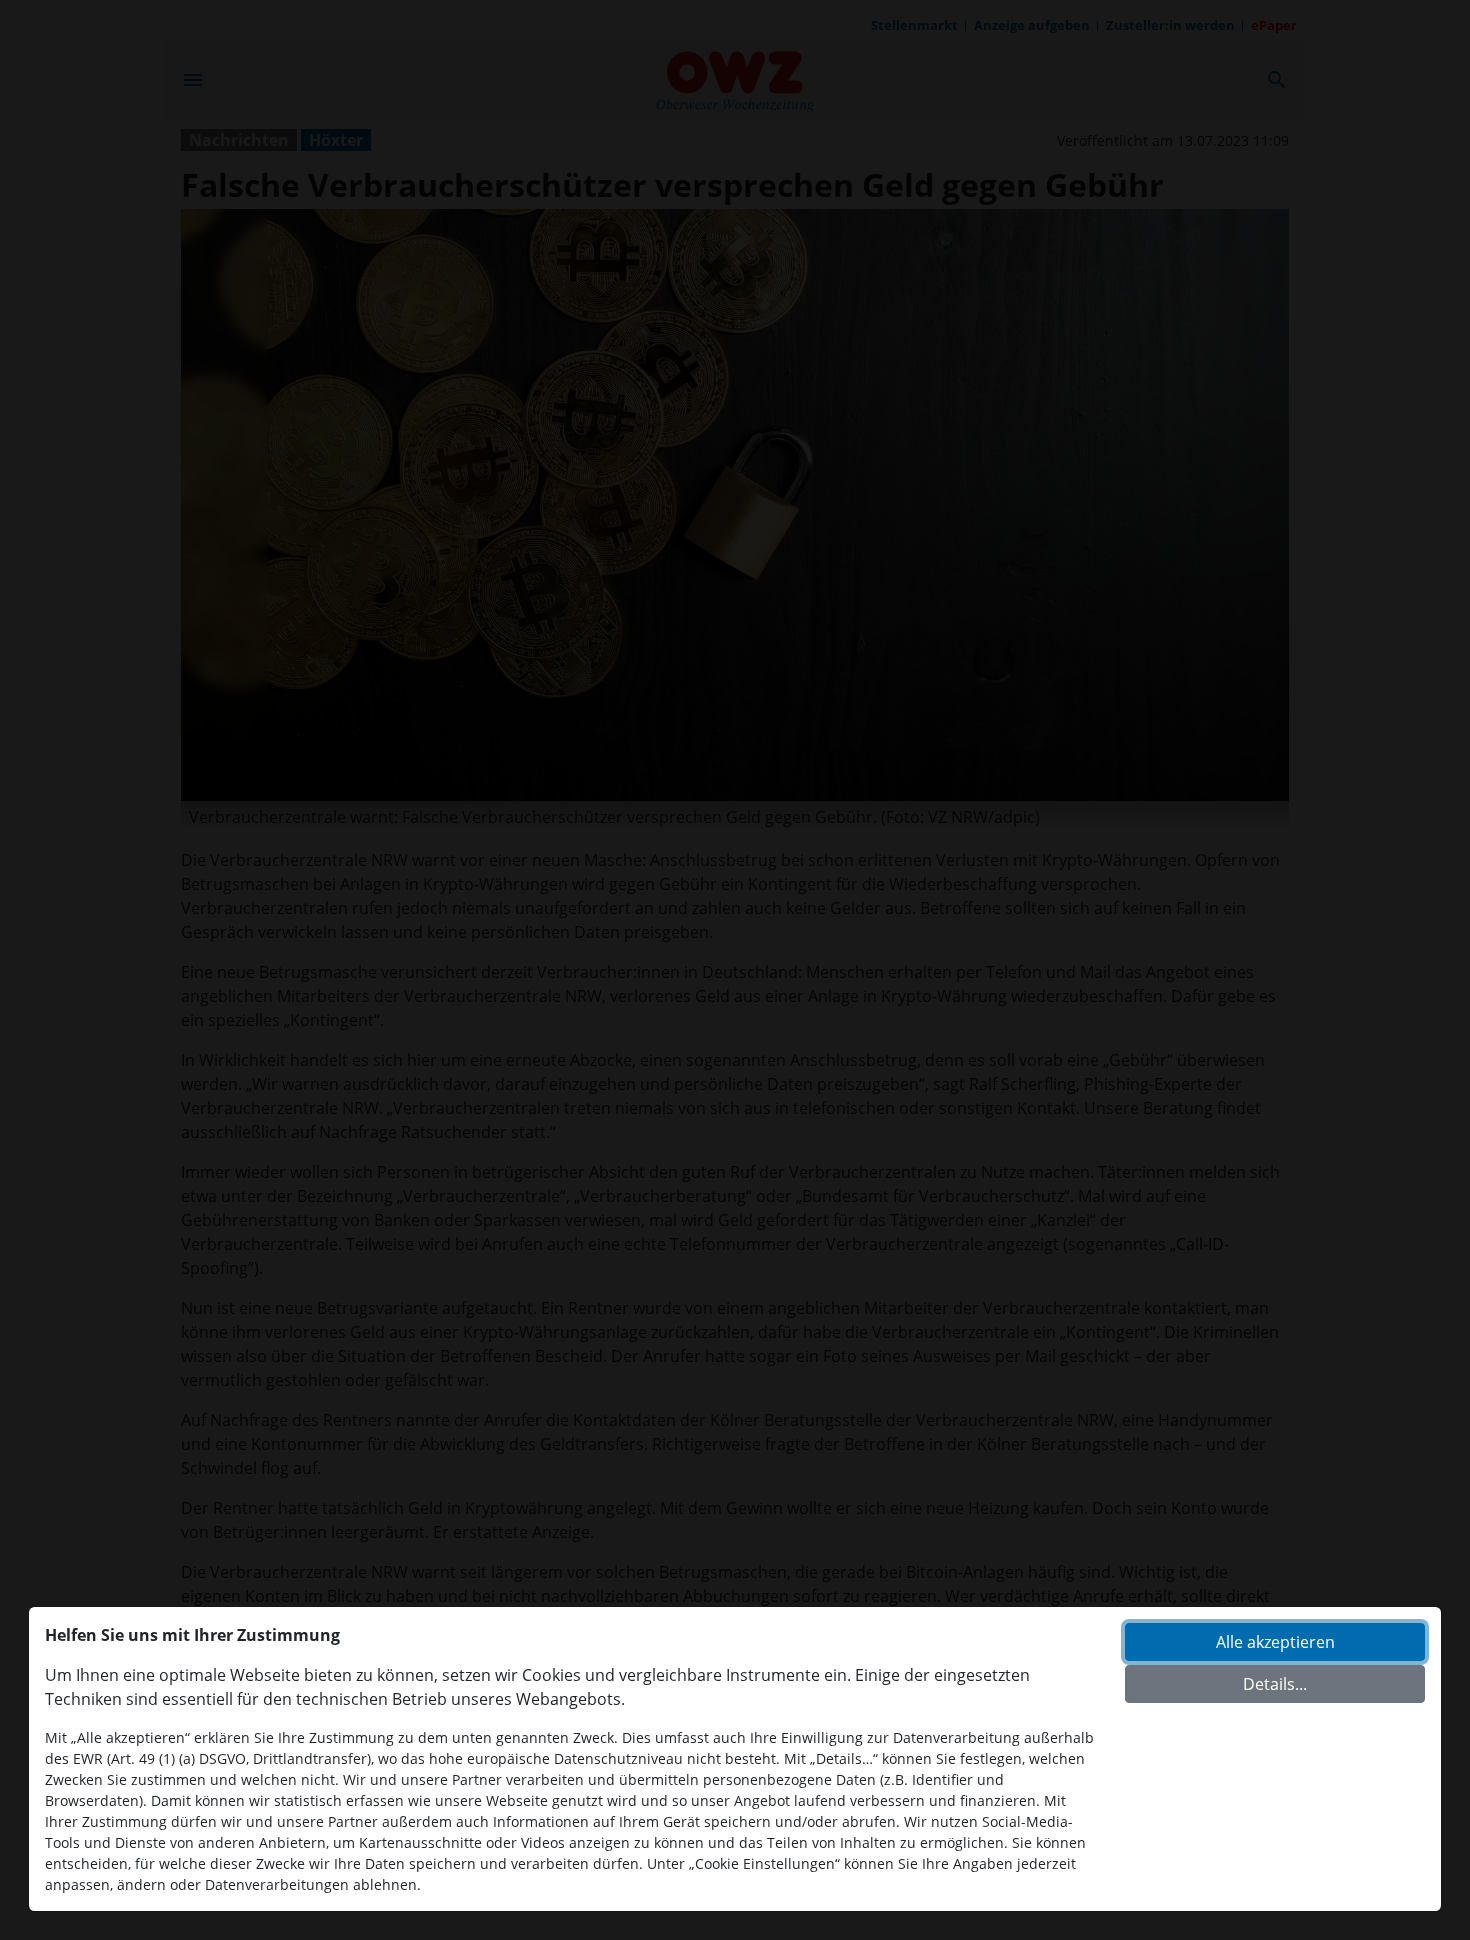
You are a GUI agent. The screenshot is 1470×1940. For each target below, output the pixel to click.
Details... (1275, 1684)
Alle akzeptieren (1275, 1642)
